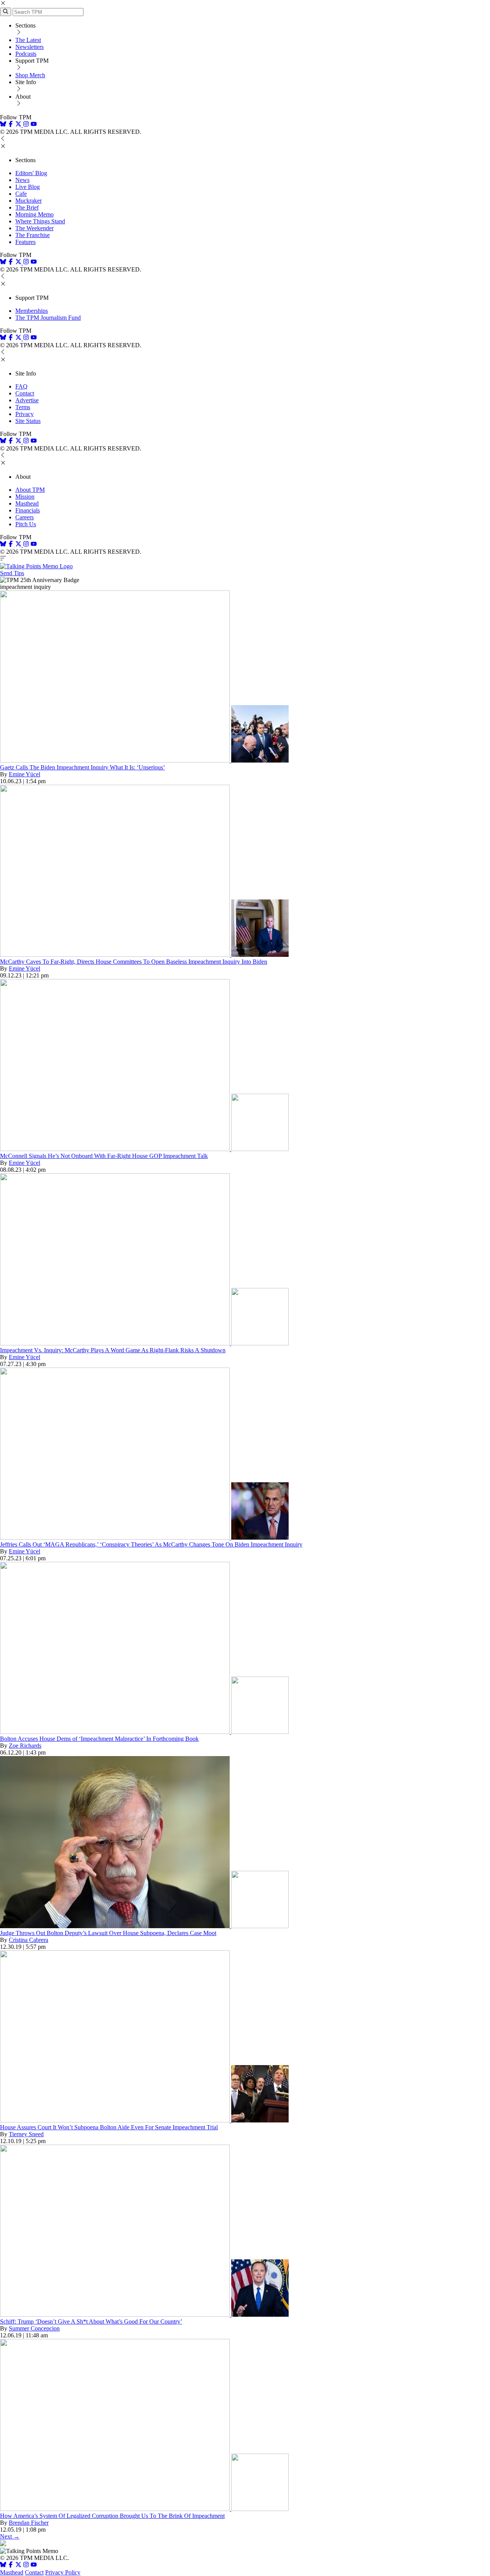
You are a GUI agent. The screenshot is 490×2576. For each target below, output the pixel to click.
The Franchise (33, 235)
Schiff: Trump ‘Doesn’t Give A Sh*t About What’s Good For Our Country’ (91, 2321)
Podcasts (26, 54)
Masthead (27, 503)
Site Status (28, 421)
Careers (24, 517)
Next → (10, 2536)
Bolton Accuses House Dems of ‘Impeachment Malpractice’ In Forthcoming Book (99, 1739)
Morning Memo (34, 214)
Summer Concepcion (34, 2328)
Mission (25, 497)
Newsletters (29, 47)
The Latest (28, 40)
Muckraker (29, 201)
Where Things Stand (40, 221)
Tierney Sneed (26, 2134)
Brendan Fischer (29, 2523)
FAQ (21, 386)
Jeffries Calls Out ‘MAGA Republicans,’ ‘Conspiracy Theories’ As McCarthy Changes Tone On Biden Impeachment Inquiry (151, 1544)
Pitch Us (26, 524)
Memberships (32, 311)
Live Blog (28, 187)
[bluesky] (3, 125)
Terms (23, 407)
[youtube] (34, 125)
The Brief (27, 207)
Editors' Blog (31, 173)
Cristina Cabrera (29, 1940)
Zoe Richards (25, 1746)
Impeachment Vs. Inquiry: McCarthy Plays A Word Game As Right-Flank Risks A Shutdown (113, 1350)
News (22, 180)
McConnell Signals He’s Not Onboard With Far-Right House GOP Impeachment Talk (104, 1156)
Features (25, 242)
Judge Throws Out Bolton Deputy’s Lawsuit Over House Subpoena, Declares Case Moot (108, 1933)
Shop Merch (30, 75)
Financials (28, 510)
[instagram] (26, 125)
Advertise (27, 400)
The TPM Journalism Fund (48, 318)
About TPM (30, 490)
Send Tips (12, 573)
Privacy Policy (63, 2572)
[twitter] (18, 2565)
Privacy (24, 414)
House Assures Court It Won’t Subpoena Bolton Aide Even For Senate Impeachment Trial (109, 2127)
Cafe (21, 194)
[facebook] (11, 125)
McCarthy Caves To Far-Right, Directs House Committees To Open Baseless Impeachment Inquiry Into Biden (134, 962)
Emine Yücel (24, 774)
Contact (25, 393)
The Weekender (34, 228)
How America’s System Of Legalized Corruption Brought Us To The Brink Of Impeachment (112, 2516)
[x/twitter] (19, 125)
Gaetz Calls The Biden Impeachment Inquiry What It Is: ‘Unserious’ (82, 767)
